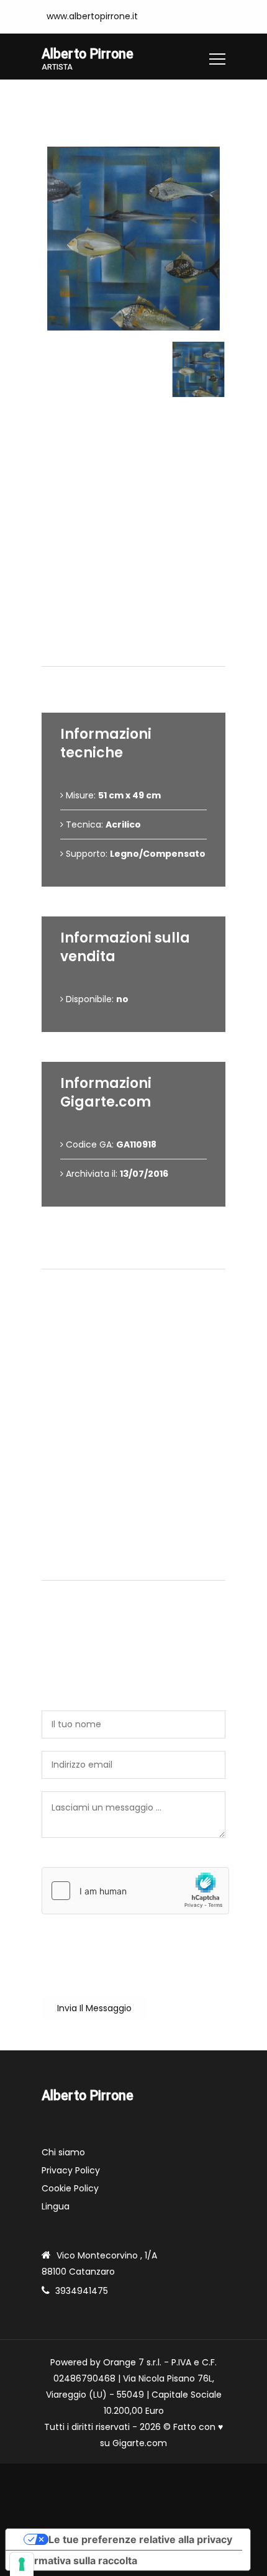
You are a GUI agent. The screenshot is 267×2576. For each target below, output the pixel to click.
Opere (99, 98)
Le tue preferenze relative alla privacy (140, 2539)
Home (55, 98)
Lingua (56, 2206)
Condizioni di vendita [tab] (139, 1254)
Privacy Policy (71, 2170)
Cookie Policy (70, 2188)
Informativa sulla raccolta (76, 2560)
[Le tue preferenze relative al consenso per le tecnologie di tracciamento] (22, 2564)
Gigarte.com (140, 2443)
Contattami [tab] (139, 1565)
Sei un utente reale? (85, 1860)
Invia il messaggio (94, 2008)
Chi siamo (63, 2152)
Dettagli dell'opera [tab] (138, 651)
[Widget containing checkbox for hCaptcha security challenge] (135, 1891)
